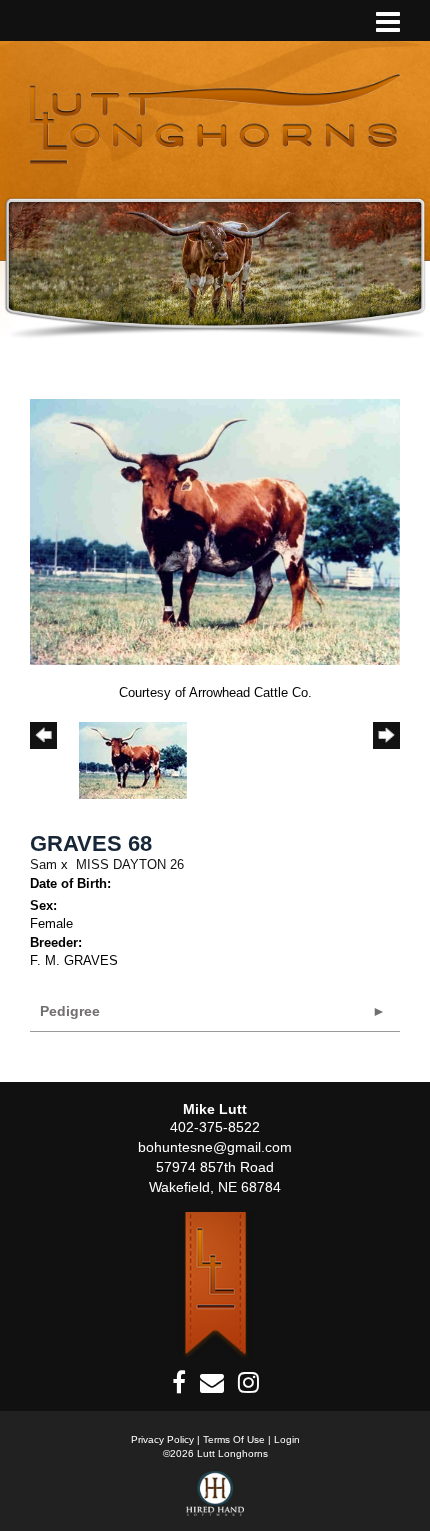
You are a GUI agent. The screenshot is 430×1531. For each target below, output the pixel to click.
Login (287, 1439)
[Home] (215, 1285)
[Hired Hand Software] (215, 1501)
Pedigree (70, 1011)
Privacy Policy (162, 1439)
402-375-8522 (215, 1127)
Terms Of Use (234, 1439)
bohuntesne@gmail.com (215, 1147)
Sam (43, 864)
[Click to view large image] (215, 530)
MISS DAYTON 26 (130, 864)
